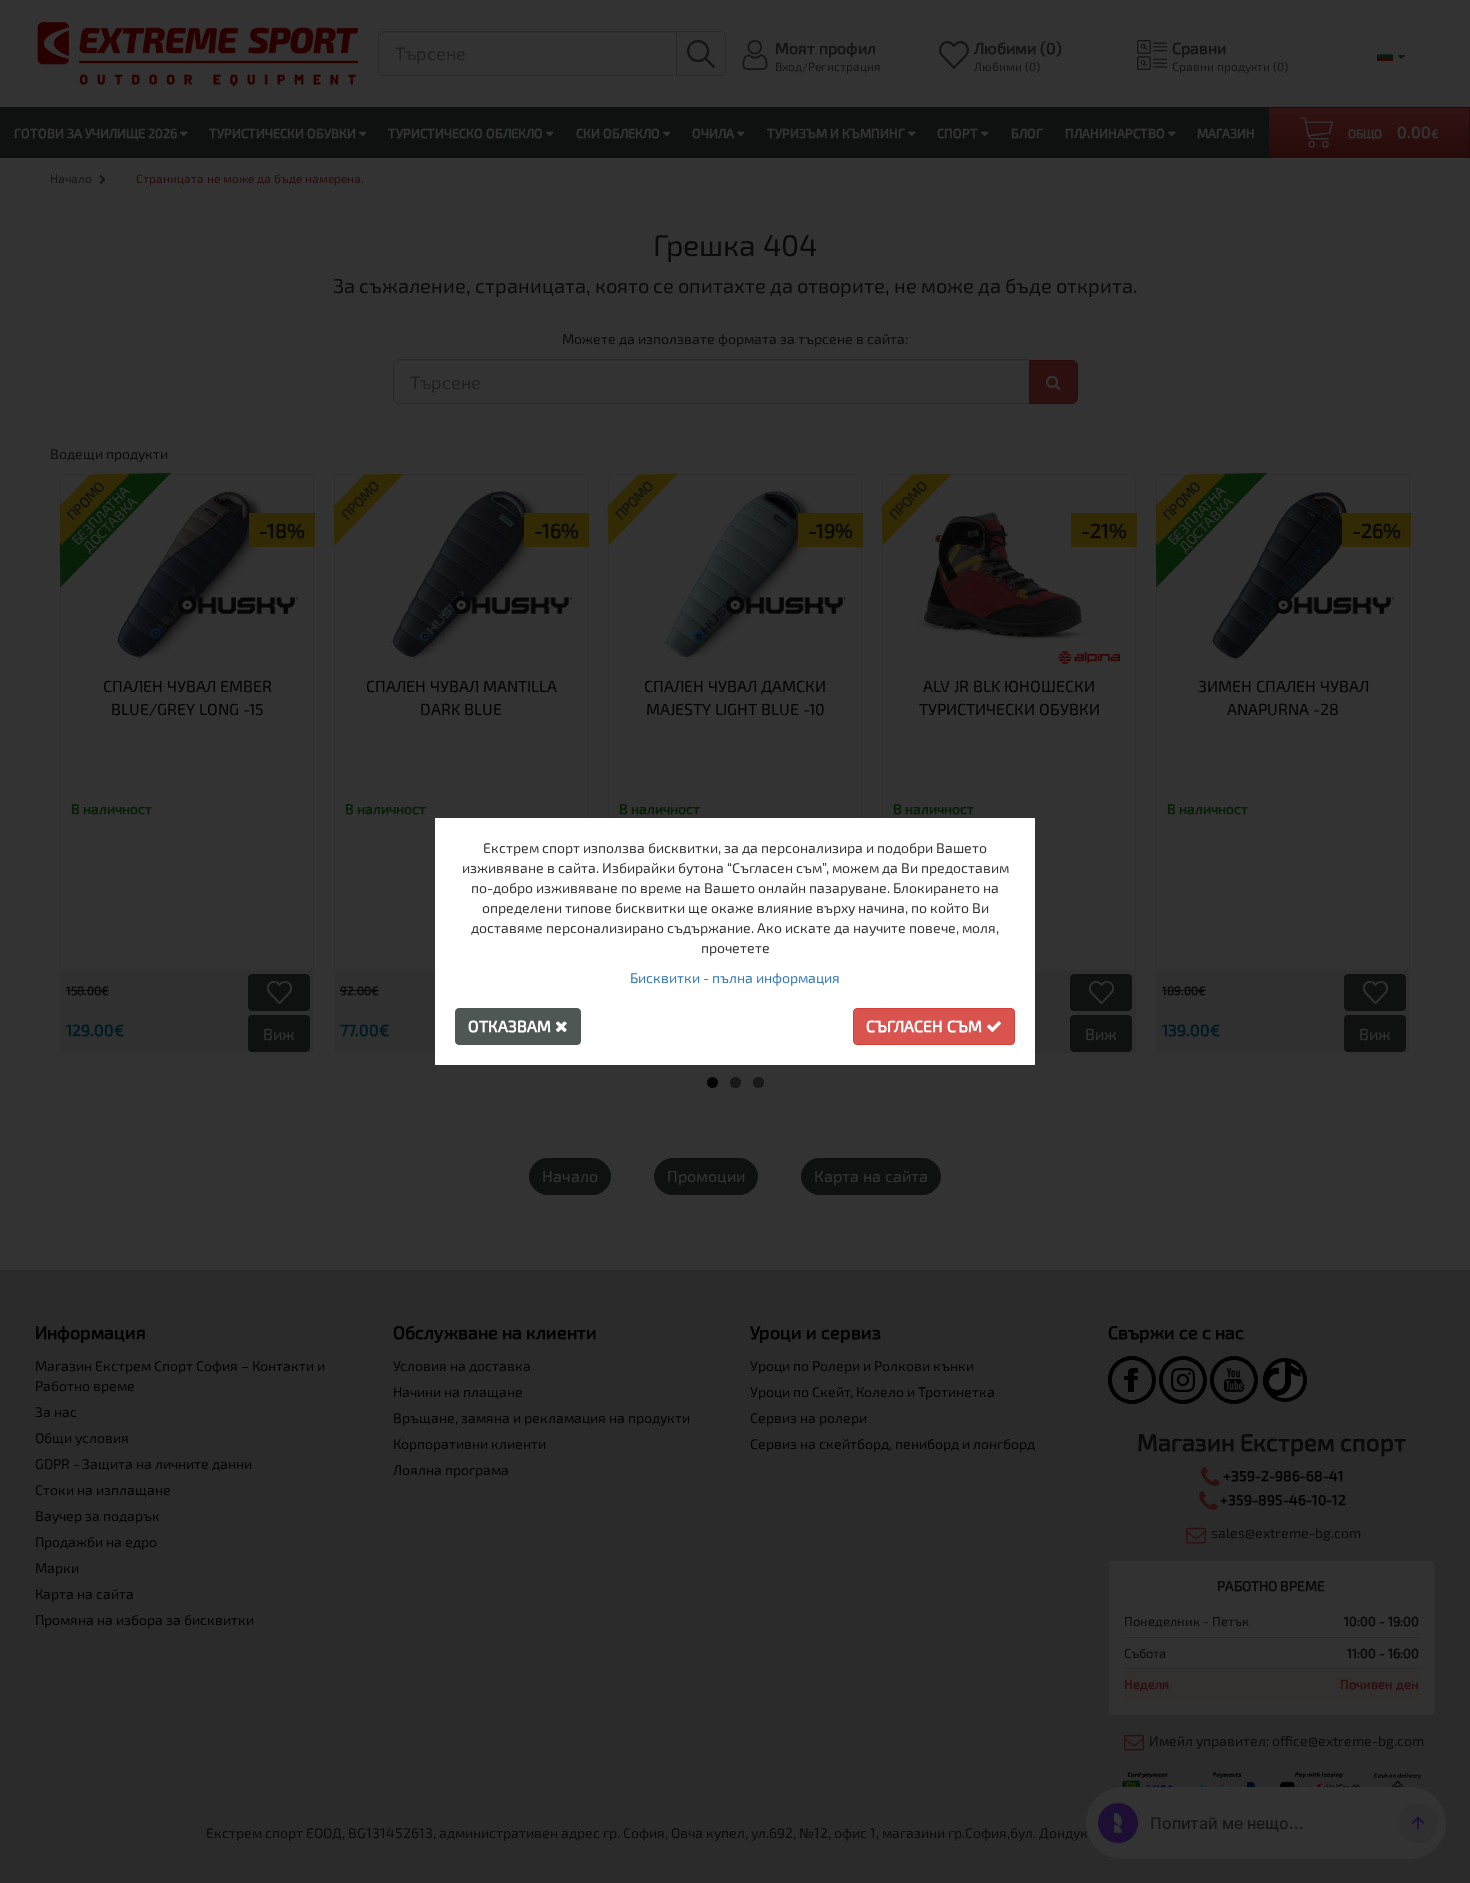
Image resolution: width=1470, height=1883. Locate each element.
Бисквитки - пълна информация (735, 977)
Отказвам (511, 1025)
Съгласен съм (926, 1025)
